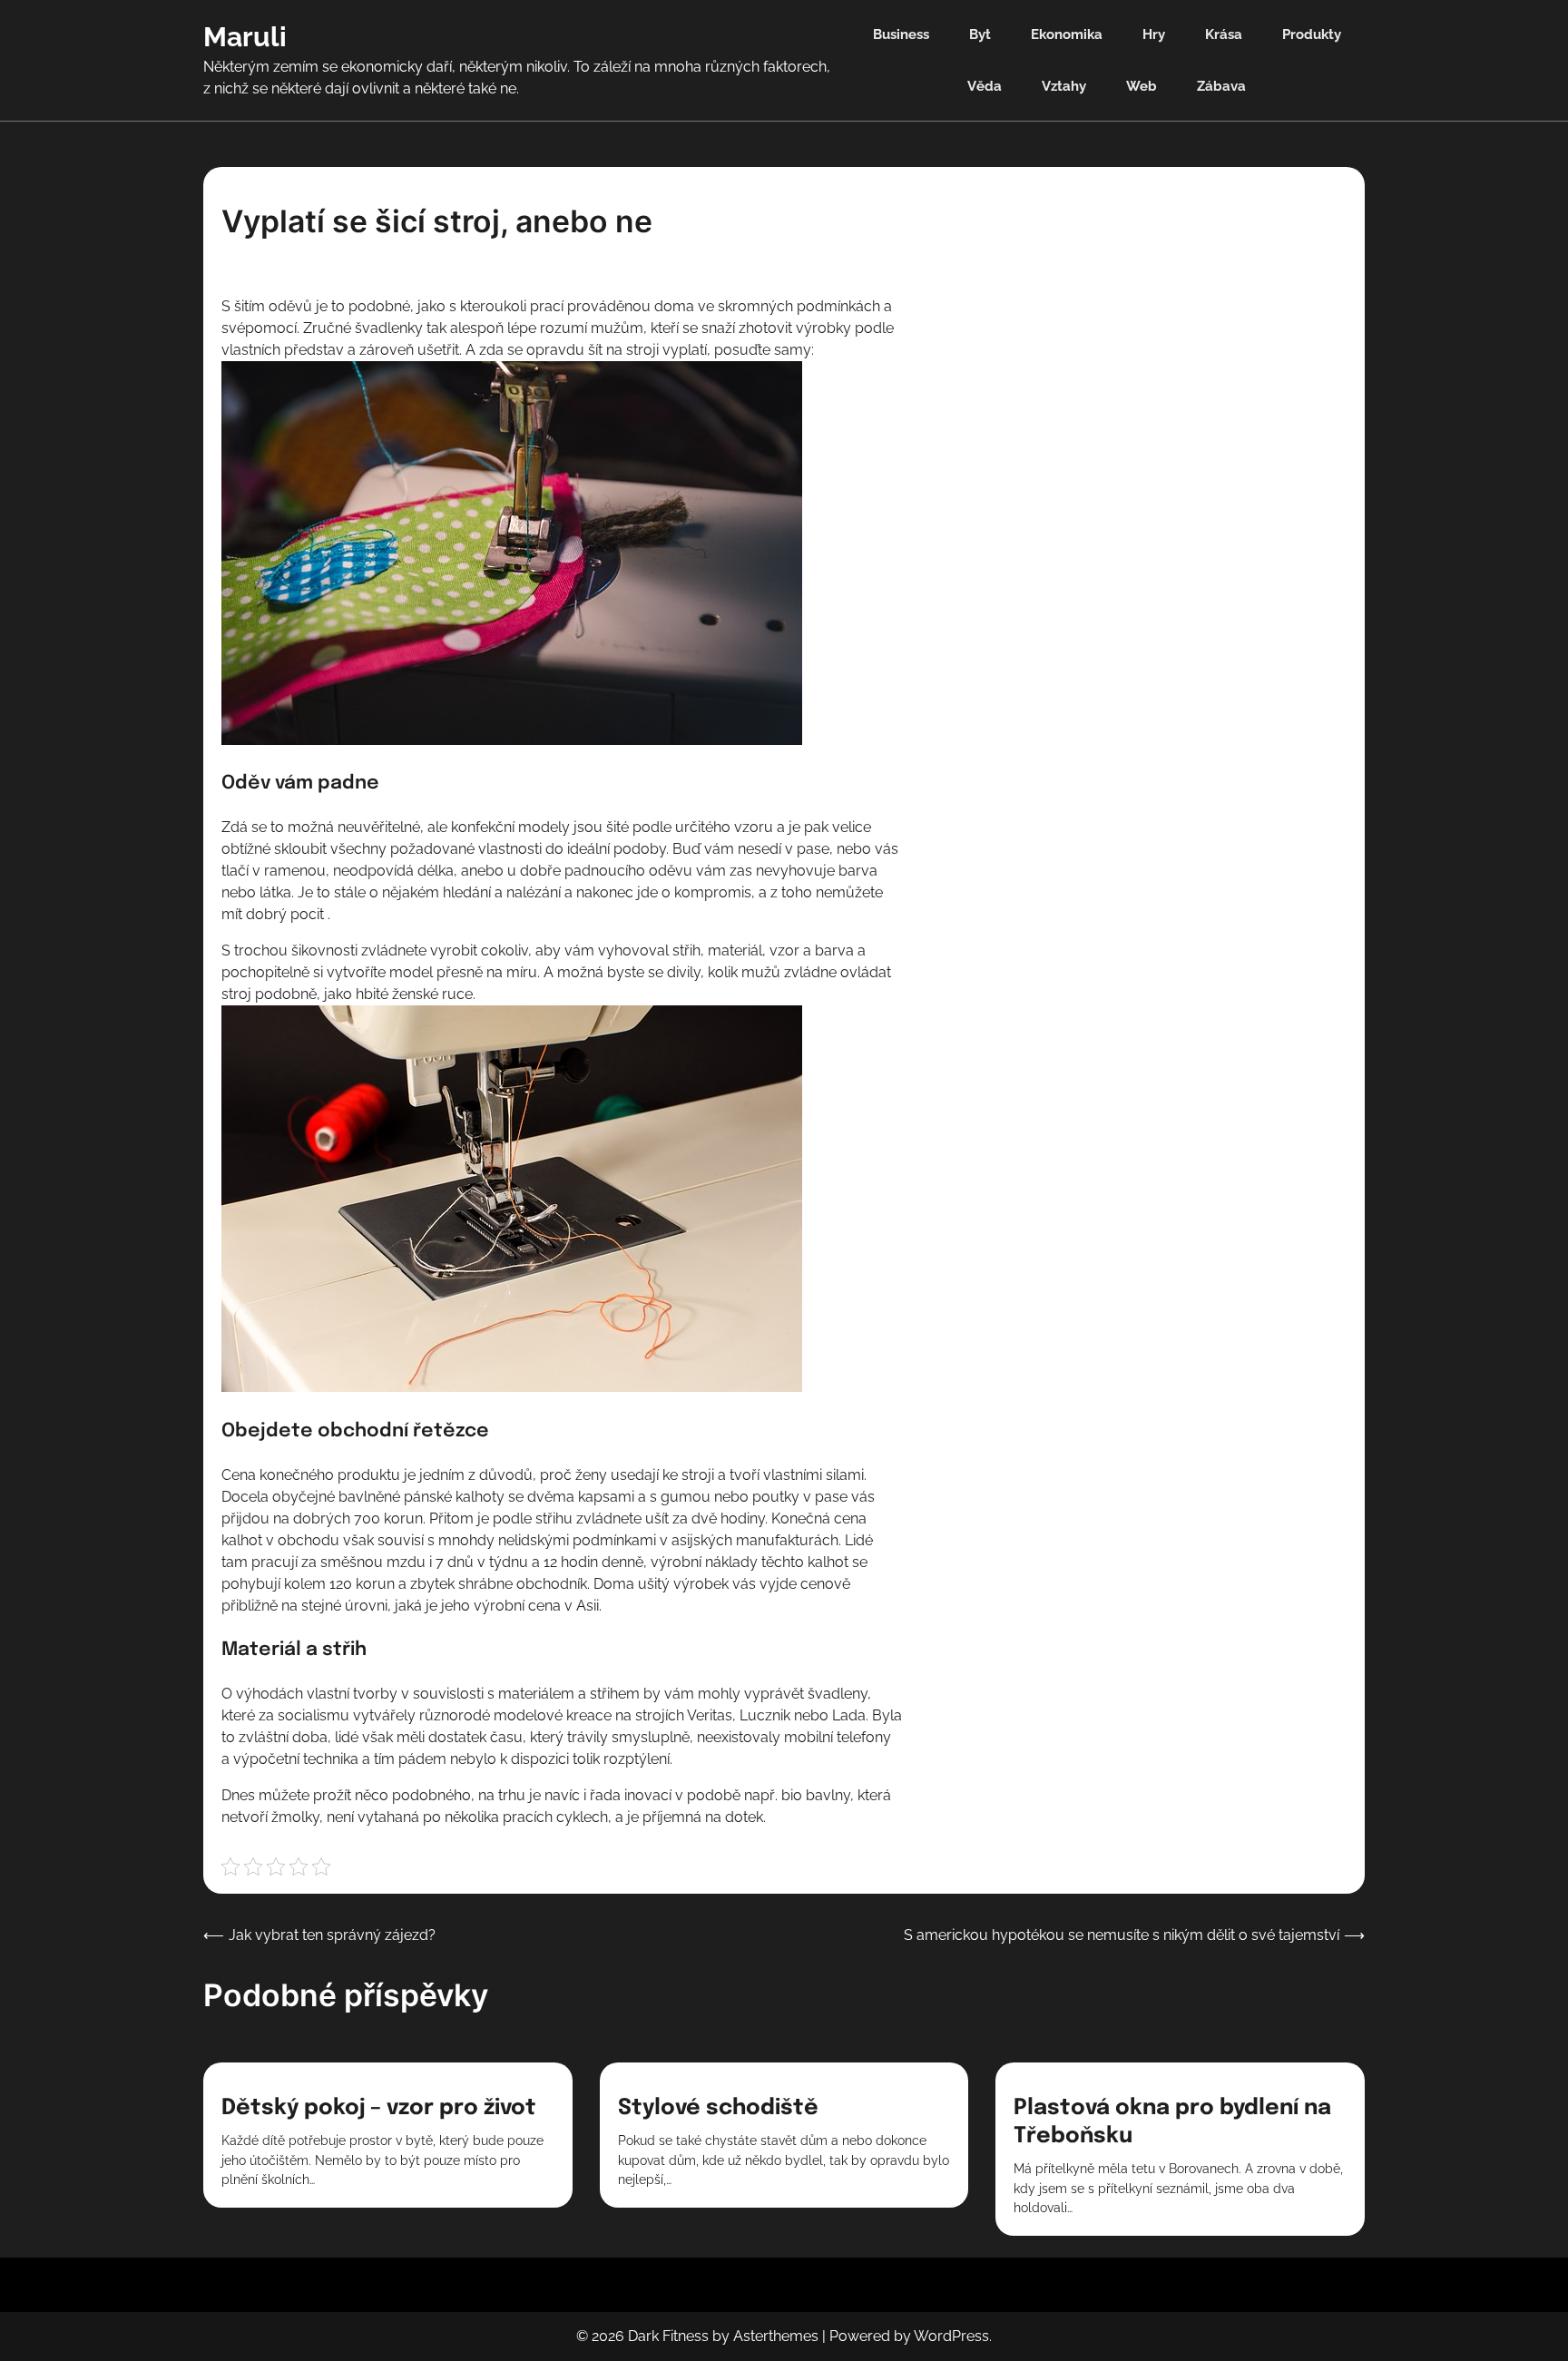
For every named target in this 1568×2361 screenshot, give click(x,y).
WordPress (951, 2336)
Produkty (1312, 34)
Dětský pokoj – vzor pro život (379, 2108)
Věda (985, 86)
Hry (1154, 34)
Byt (980, 34)
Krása (1224, 34)
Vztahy (1064, 86)
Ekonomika (1067, 34)
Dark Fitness (668, 2336)
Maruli (245, 37)
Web (1142, 86)
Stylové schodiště (718, 2108)
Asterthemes (776, 2336)
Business (901, 34)
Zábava (1221, 86)
